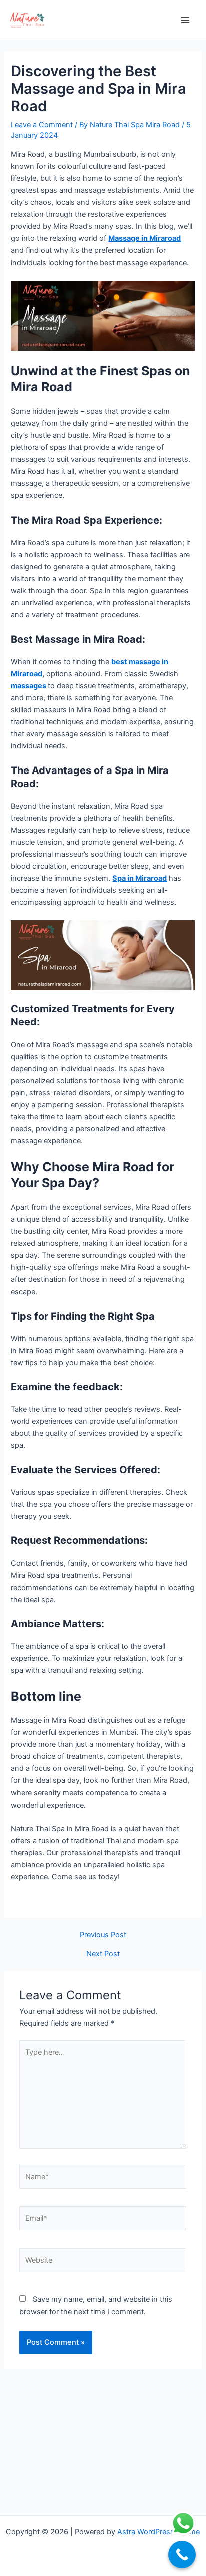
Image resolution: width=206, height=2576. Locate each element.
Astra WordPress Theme (159, 2532)
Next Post (103, 1954)
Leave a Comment (42, 125)
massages (29, 686)
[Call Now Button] (182, 2555)
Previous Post (103, 1935)
